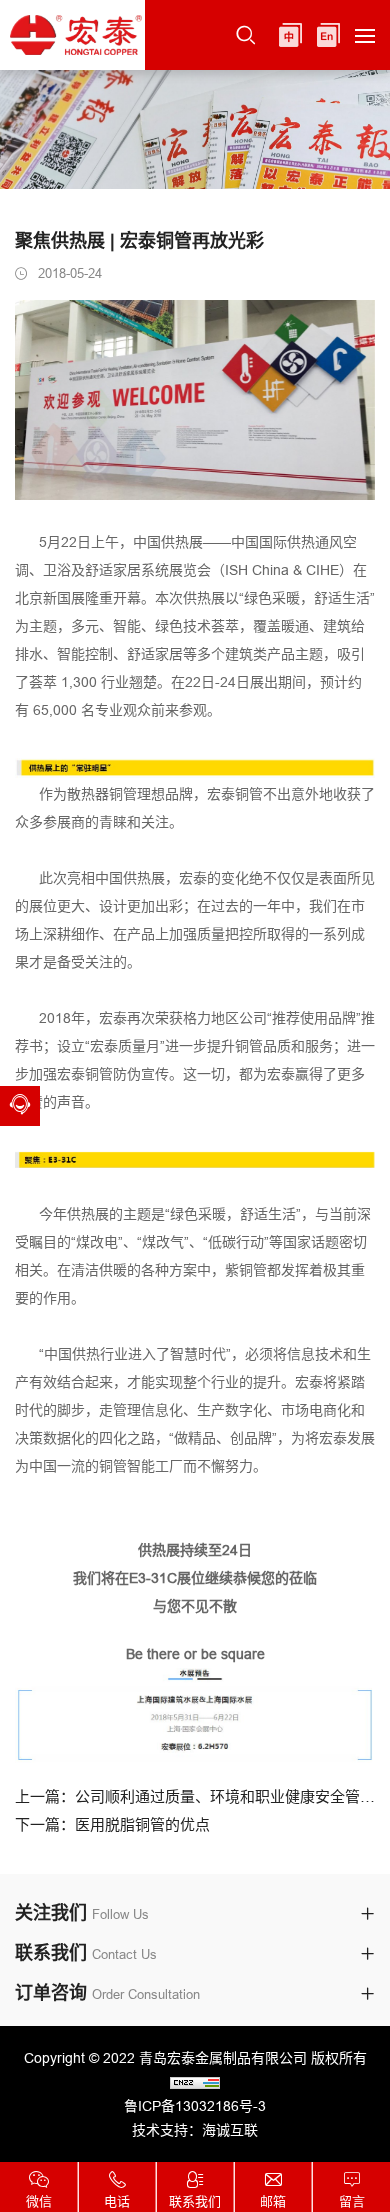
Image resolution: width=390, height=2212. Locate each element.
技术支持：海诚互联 (195, 2130)
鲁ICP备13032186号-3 (195, 2106)
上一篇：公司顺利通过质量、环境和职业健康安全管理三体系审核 (195, 1797)
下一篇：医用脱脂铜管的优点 (112, 1825)
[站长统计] (195, 2082)
